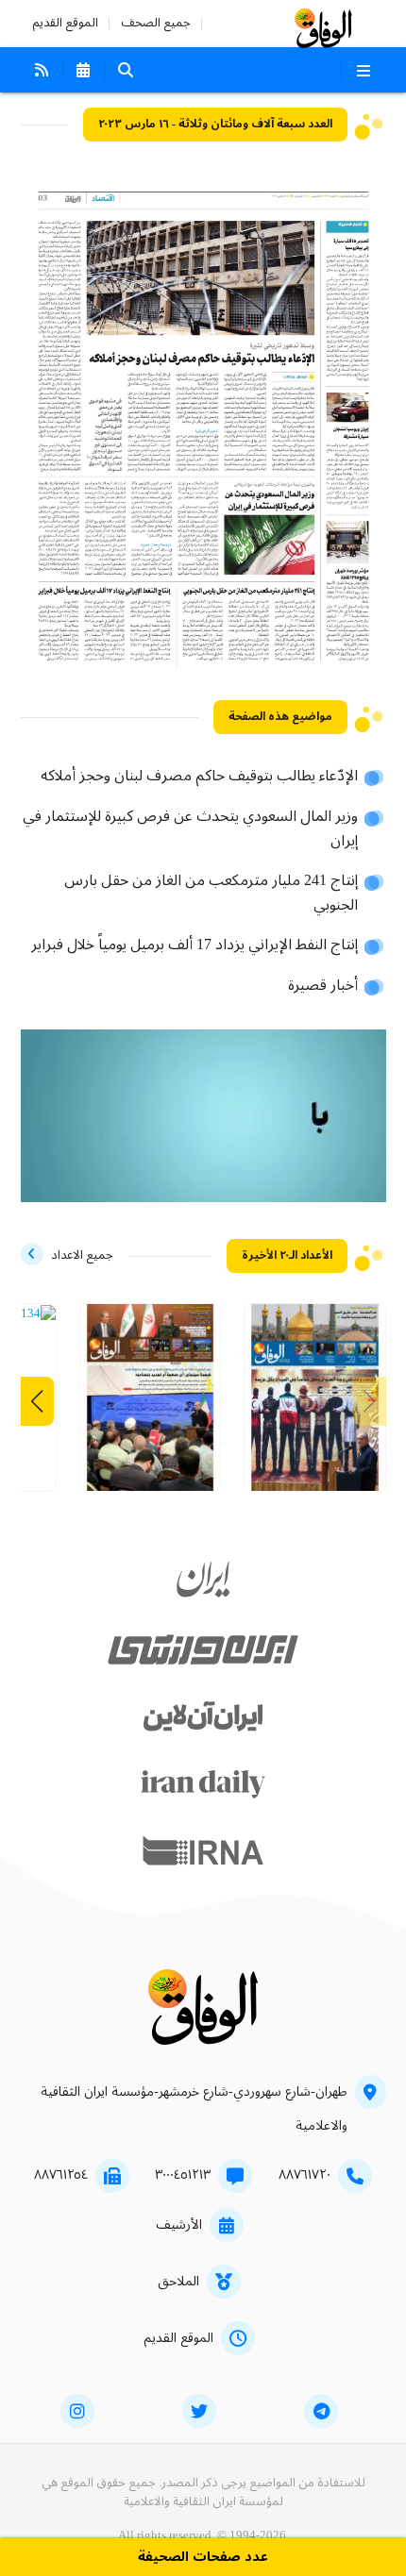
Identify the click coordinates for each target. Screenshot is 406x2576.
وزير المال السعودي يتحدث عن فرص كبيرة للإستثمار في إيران (190, 829)
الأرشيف (179, 2225)
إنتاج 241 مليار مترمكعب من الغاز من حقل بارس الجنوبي (211, 894)
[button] (37, 1401)
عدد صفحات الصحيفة (203, 2558)
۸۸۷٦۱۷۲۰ (304, 2175)
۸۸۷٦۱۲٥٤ (61, 2175)
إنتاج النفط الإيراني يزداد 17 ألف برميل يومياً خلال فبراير (195, 945)
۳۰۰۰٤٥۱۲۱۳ (183, 2175)
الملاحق (178, 2282)
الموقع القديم (65, 23)
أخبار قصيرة (323, 986)
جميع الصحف (156, 23)
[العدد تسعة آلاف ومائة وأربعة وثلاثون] (35, 1314)
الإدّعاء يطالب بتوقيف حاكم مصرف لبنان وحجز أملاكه (199, 777)
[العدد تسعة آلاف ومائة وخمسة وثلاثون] (151, 1405)
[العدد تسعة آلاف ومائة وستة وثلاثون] (315, 1405)
